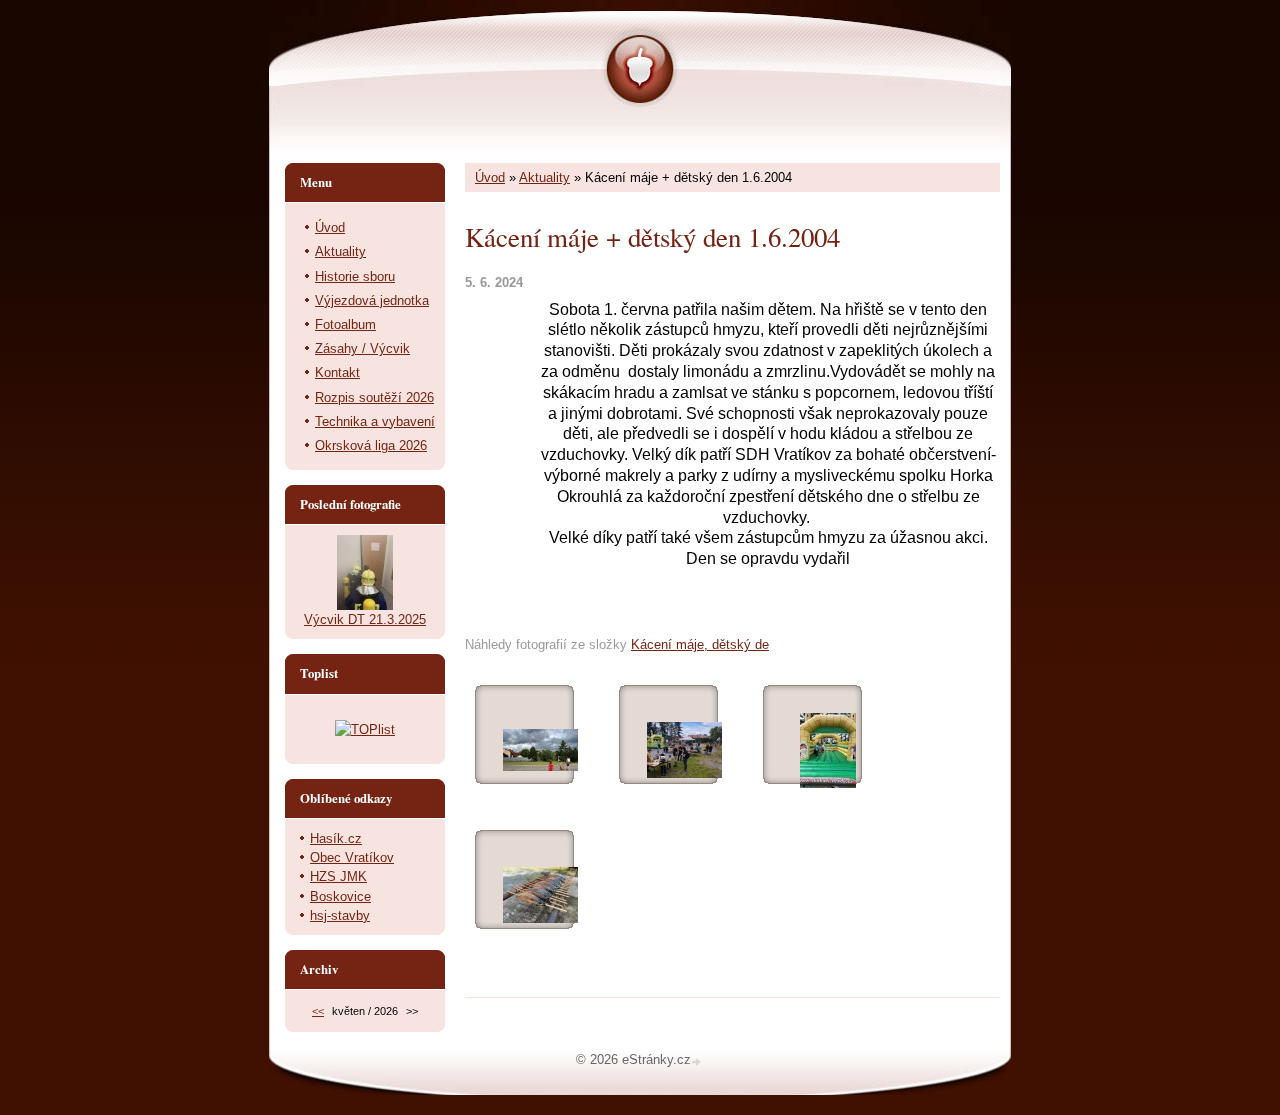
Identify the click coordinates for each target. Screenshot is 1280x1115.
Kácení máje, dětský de (700, 644)
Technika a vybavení (375, 421)
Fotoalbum (345, 324)
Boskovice (340, 896)
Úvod (490, 177)
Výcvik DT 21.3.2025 (365, 619)
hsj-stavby (340, 915)
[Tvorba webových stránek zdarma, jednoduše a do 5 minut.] (698, 1061)
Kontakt (337, 372)
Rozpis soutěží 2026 (374, 397)
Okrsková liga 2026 (371, 445)
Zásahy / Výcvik (362, 348)
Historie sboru (355, 276)
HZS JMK (338, 876)
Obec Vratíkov (352, 857)
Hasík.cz (336, 838)
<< (318, 1011)
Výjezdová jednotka (372, 300)
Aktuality (544, 177)
